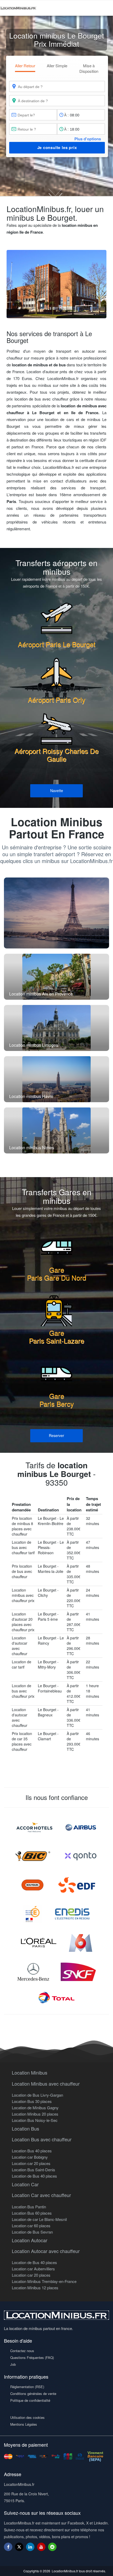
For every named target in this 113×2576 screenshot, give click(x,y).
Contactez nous (22, 2351)
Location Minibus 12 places (35, 2288)
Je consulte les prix (57, 147)
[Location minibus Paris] (56, 913)
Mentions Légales (24, 2424)
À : (66, 115)
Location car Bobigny (30, 2157)
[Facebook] (8, 2547)
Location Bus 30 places (32, 2101)
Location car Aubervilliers (33, 2269)
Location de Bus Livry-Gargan (37, 2095)
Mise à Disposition (89, 68)
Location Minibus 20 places (35, 2114)
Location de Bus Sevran (32, 2232)
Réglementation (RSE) (27, 2387)
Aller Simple (57, 66)
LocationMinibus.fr (65, 2571)
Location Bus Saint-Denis (34, 2170)
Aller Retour (25, 66)
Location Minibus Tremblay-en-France (44, 2281)
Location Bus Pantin (29, 2207)
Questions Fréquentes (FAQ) (32, 2357)
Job (13, 2364)
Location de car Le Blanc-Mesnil (39, 2219)
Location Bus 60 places (32, 2213)
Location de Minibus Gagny (35, 2108)
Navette (57, 791)
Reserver (56, 1435)
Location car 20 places (31, 2163)
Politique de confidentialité (30, 2400)
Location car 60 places (31, 2226)
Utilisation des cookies (27, 2417)
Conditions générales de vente (33, 2393)
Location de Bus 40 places (34, 2176)
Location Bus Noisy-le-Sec (35, 2120)
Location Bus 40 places (32, 2151)
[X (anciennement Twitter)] (19, 2549)
